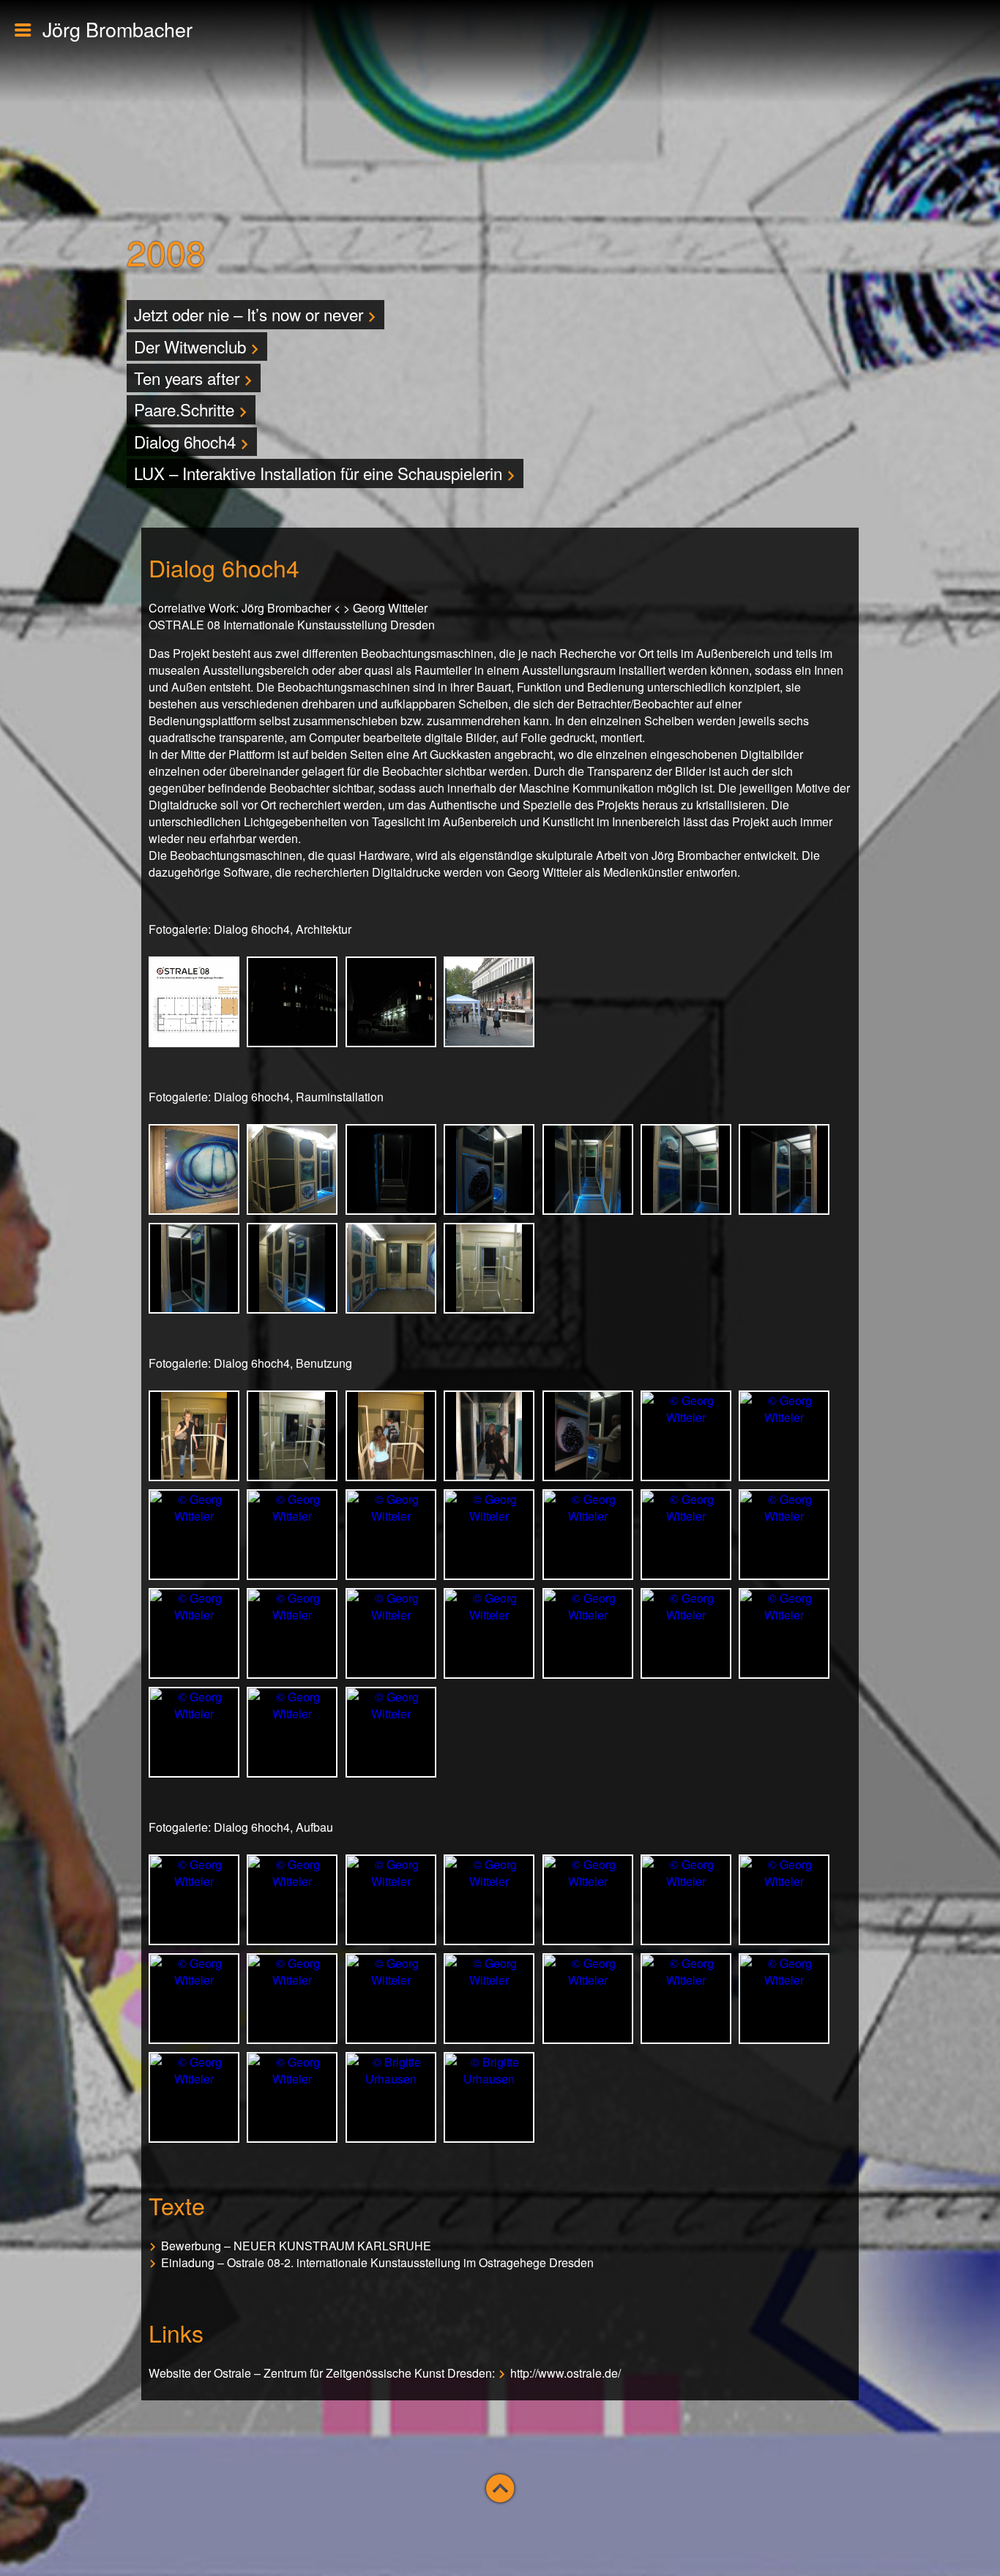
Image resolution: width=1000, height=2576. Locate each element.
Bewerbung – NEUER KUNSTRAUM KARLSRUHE (296, 2246)
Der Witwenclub (192, 346)
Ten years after (189, 378)
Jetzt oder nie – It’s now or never (251, 314)
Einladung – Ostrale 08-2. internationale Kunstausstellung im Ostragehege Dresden (377, 2262)
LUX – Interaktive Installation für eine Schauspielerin (320, 473)
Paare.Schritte (186, 409)
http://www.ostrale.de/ (566, 2373)
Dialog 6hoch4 (187, 441)
